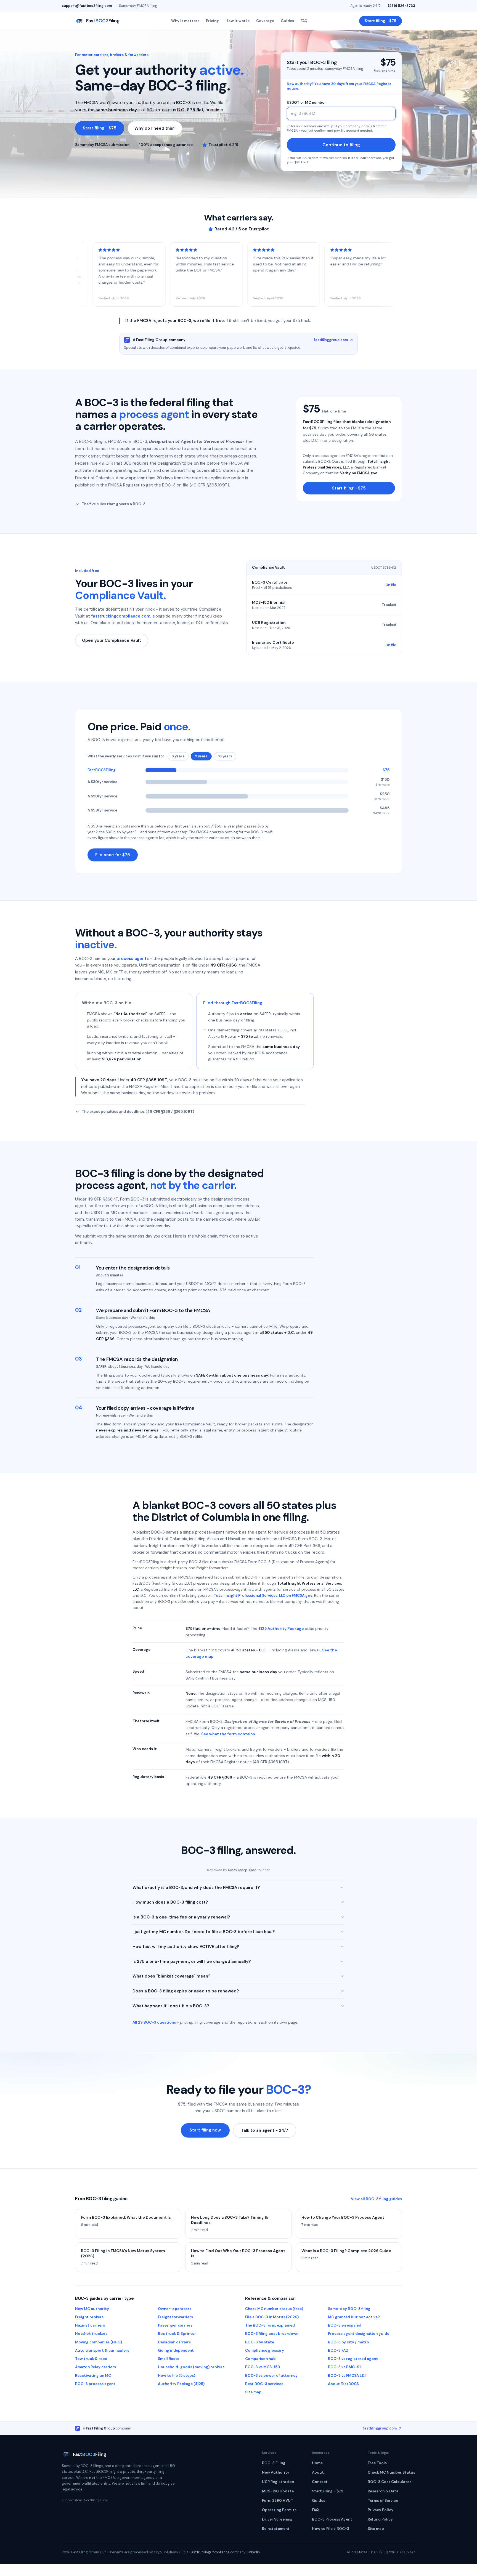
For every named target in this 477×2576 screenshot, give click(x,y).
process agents (133, 959)
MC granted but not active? (354, 2317)
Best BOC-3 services (264, 2384)
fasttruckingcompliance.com (121, 616)
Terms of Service (383, 2501)
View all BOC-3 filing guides (376, 2199)
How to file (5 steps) (177, 2376)
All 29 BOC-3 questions (154, 2022)
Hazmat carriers (90, 2325)
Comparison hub (260, 2359)
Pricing (212, 21)
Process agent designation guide (359, 2334)
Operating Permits (279, 2510)
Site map (253, 2392)
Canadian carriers (174, 2342)
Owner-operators (175, 2309)
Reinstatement (276, 2529)
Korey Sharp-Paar (242, 1870)
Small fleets (169, 2359)
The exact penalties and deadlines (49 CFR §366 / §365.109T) (138, 1112)
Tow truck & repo (91, 2359)
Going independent (176, 2350)
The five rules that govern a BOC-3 (114, 504)
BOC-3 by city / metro (349, 2342)
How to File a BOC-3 (331, 2529)
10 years (225, 756)
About (318, 2472)
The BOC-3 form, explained (270, 2325)
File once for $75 (113, 855)
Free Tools (377, 2463)
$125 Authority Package (281, 1628)
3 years (178, 756)
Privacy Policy (381, 2510)
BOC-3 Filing (274, 2463)
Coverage (265, 21)
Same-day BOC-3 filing (349, 2309)
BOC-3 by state (260, 2342)
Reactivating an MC (93, 2376)
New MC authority (92, 2309)
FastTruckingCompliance (209, 2552)
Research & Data (383, 2491)
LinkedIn (253, 2552)
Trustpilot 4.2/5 (223, 145)
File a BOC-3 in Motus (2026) (272, 2317)
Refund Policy (380, 2519)
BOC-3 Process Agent (332, 2519)
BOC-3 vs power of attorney (271, 2376)
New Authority (276, 2472)
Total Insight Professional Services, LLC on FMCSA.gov (263, 1596)
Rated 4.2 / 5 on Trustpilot (242, 229)
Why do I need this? (155, 128)
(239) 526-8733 (402, 6)
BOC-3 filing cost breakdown (272, 2334)
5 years (201, 756)
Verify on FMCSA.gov (358, 473)
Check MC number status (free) (274, 2309)
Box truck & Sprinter (177, 2334)
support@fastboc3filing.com (87, 6)
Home (317, 2463)
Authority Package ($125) (181, 2384)
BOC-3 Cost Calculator (389, 2482)
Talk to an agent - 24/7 (265, 2130)
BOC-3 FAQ (338, 2350)
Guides (287, 21)
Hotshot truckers (91, 2334)
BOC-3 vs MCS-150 (263, 2367)
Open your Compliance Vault (112, 640)
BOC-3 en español (345, 2325)
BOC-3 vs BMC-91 (344, 2367)
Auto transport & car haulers (102, 2350)
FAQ (304, 21)
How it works (238, 21)
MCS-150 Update (278, 2491)
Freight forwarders (175, 2317)
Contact (320, 2482)
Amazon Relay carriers (96, 2367)
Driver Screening (277, 2519)
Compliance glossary (265, 2350)
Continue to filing (341, 145)
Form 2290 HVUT (278, 2501)
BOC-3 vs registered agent (353, 2359)
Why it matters (185, 21)
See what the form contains (228, 1734)
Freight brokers (89, 2317)
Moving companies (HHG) (99, 2342)
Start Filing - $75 (328, 2491)
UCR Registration (278, 2482)
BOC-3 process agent (95, 2384)
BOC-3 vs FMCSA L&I (347, 2376)
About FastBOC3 (343, 2384)
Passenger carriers (175, 2325)
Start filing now (205, 2130)
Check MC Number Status (391, 2472)
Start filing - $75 (381, 21)
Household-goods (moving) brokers (191, 2367)
